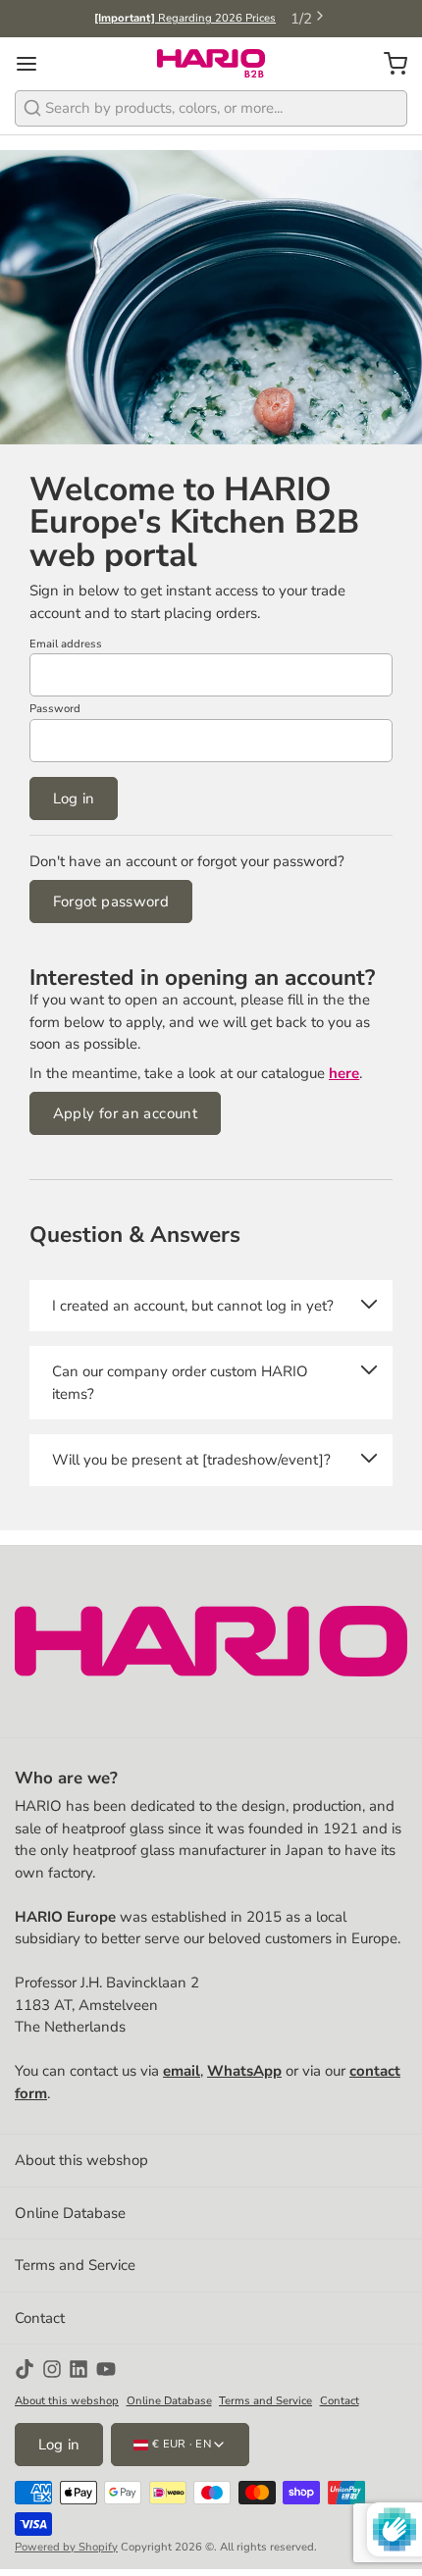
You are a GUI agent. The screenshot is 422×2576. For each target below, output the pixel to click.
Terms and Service (75, 2265)
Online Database (70, 2213)
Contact (40, 2318)
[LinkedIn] (79, 2369)
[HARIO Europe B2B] (211, 64)
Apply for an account (126, 1113)
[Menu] (34, 63)
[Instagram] (52, 2369)
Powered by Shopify (66, 2547)
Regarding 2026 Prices (185, 18)
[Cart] (388, 63)
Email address (66, 644)
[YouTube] (106, 2369)
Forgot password (111, 902)
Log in (74, 799)
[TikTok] (25, 2369)
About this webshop (81, 2160)
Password (55, 709)
